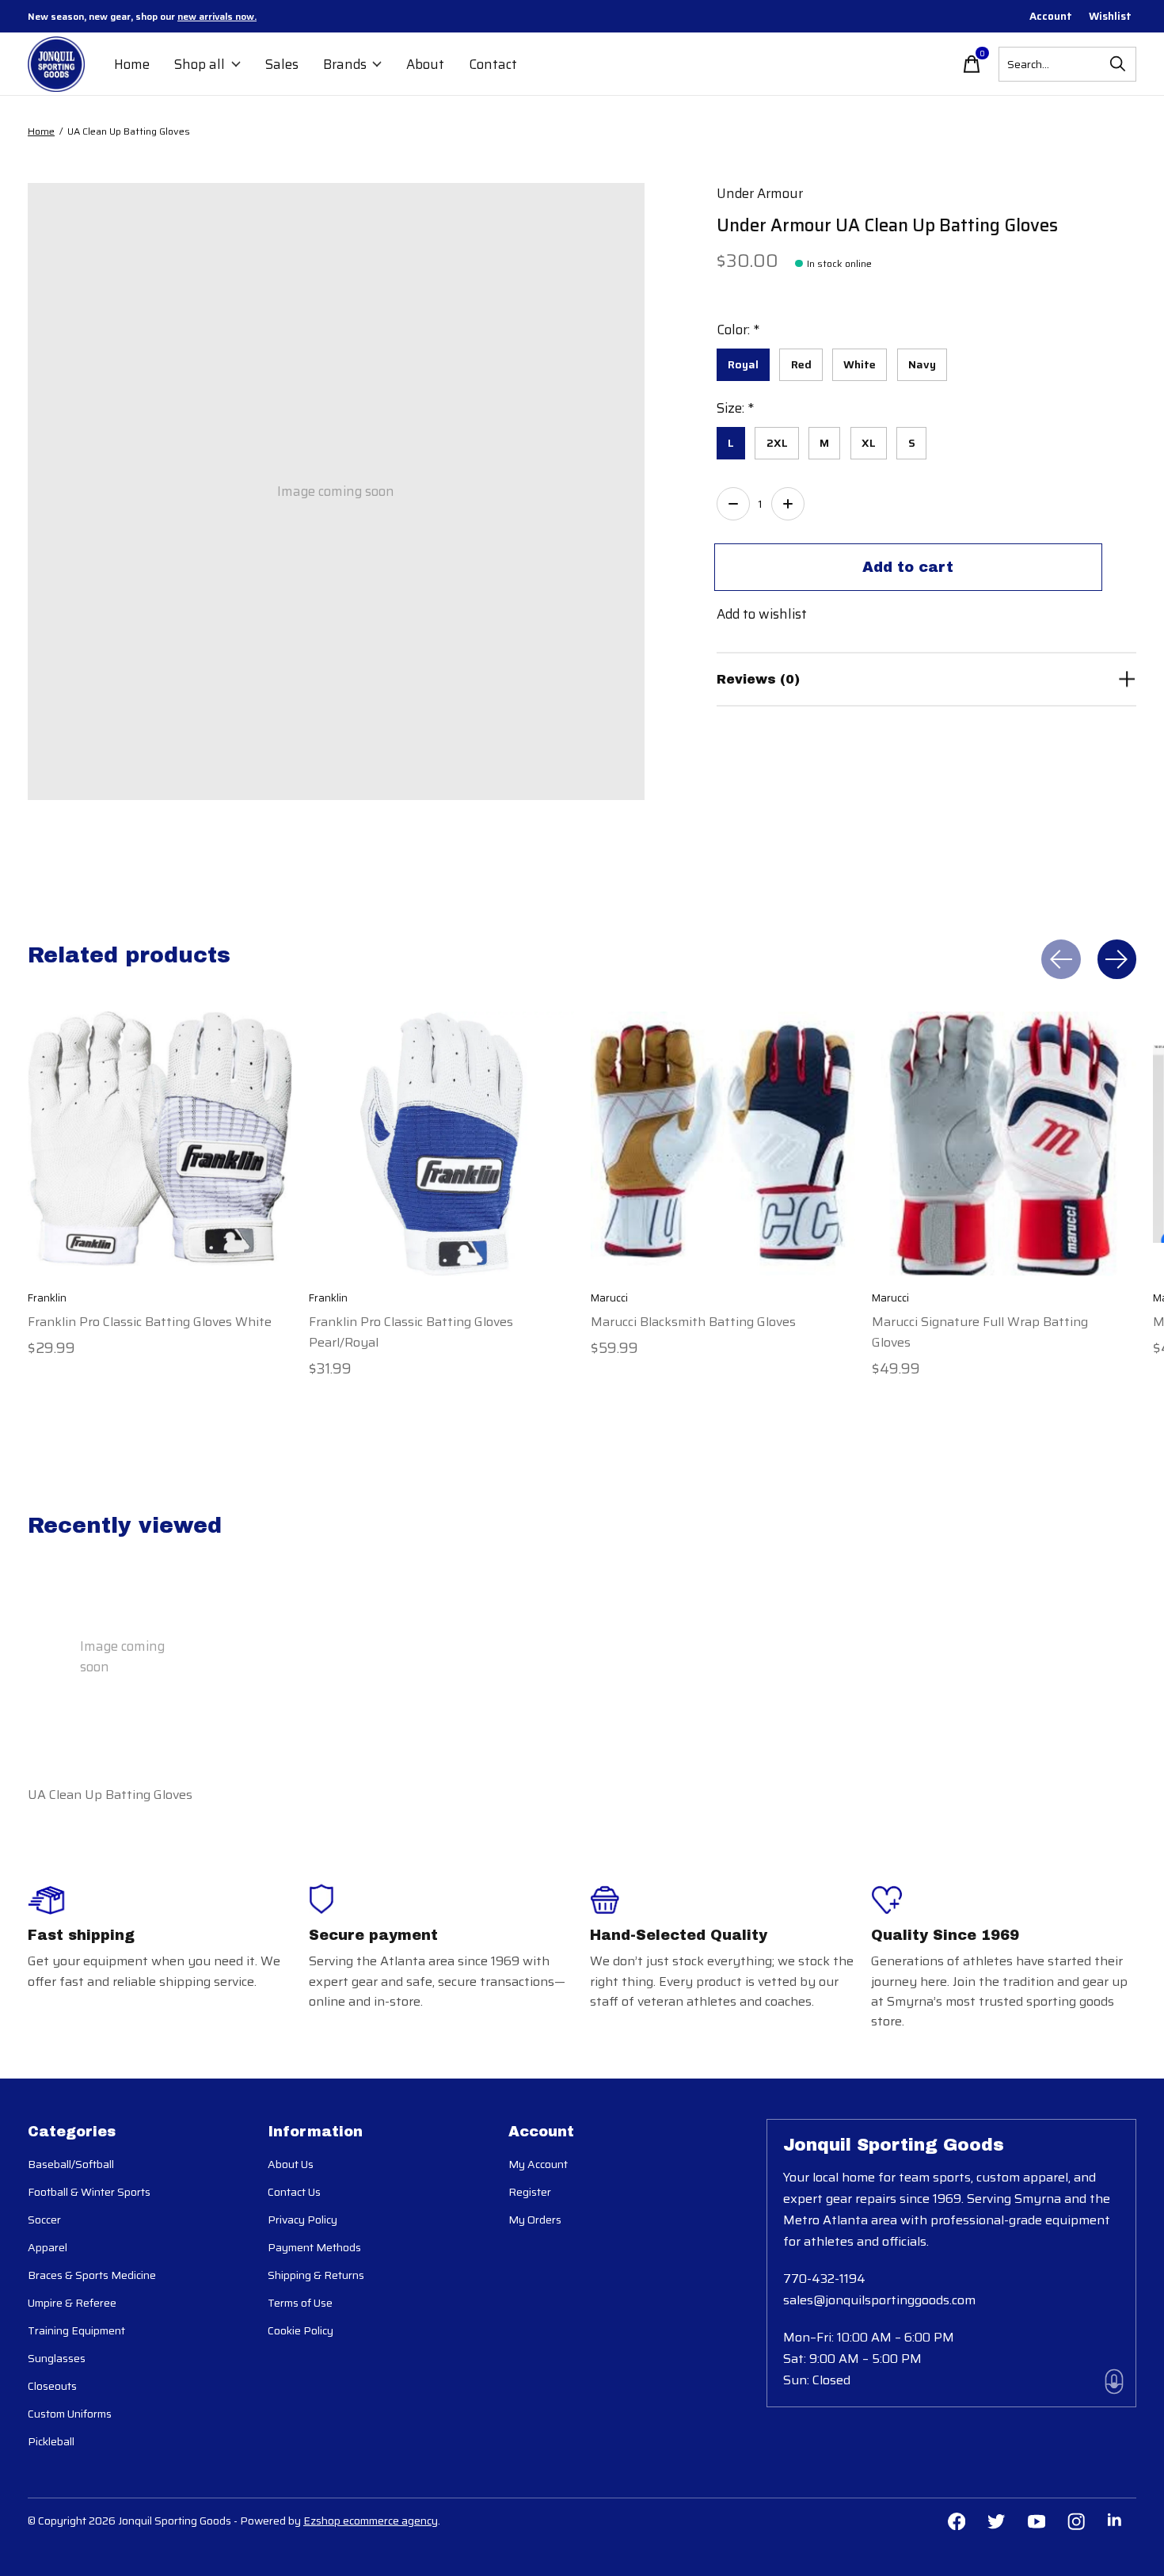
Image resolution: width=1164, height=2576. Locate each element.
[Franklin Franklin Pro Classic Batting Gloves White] (160, 1144)
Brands (345, 64)
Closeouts (52, 2386)
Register (530, 2192)
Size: (735, 408)
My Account (538, 2164)
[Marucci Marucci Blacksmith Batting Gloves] (723, 1144)
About (425, 64)
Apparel (48, 2247)
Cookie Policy (301, 2330)
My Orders (535, 2220)
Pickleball (51, 2441)
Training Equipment (76, 2330)
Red (801, 364)
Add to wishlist (762, 614)
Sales (282, 64)
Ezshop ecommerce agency (371, 2521)
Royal (743, 364)
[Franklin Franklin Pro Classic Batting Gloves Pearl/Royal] (441, 1144)
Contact (493, 64)
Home (132, 64)
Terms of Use (300, 2303)
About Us (291, 2164)
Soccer (44, 2220)
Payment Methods (314, 2247)
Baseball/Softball (71, 2164)
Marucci (609, 1299)
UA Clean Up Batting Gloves (110, 1794)
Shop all (200, 64)
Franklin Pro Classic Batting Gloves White (150, 1322)
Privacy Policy (302, 2220)
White (860, 364)
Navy (922, 364)
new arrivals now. (217, 16)
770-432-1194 (824, 2279)
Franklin (47, 1299)
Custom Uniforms (70, 2414)
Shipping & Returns (316, 2275)
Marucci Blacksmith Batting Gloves (693, 1322)
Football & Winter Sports (89, 2192)
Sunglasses (57, 2358)
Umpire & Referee (72, 2303)
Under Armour (760, 193)
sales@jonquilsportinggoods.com (879, 2300)
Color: (738, 330)
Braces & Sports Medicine (92, 2275)
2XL (777, 443)
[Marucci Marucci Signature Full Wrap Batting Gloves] (1004, 1144)
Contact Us (294, 2192)
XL (869, 443)
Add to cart (908, 567)
